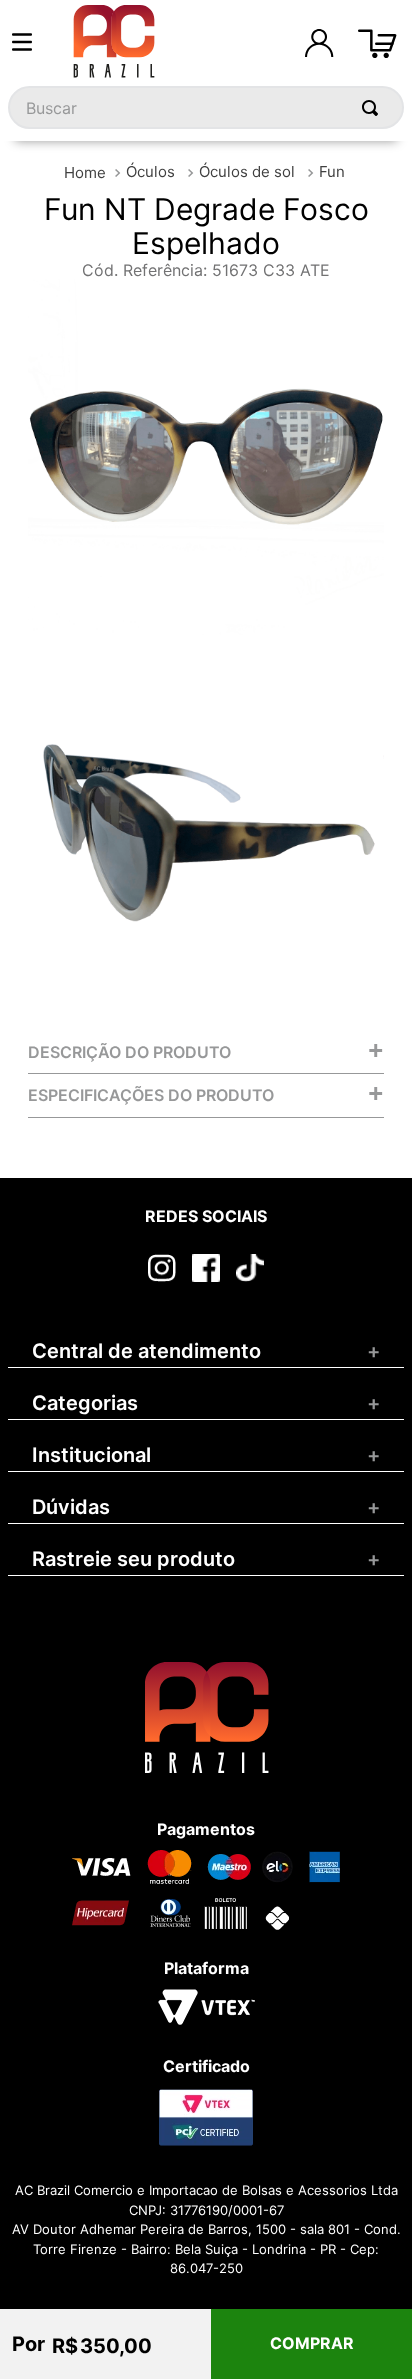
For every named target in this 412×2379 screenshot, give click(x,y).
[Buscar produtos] (374, 107)
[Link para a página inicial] (85, 172)
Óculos (150, 171)
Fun (332, 171)
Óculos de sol (247, 171)
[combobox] (206, 107)
